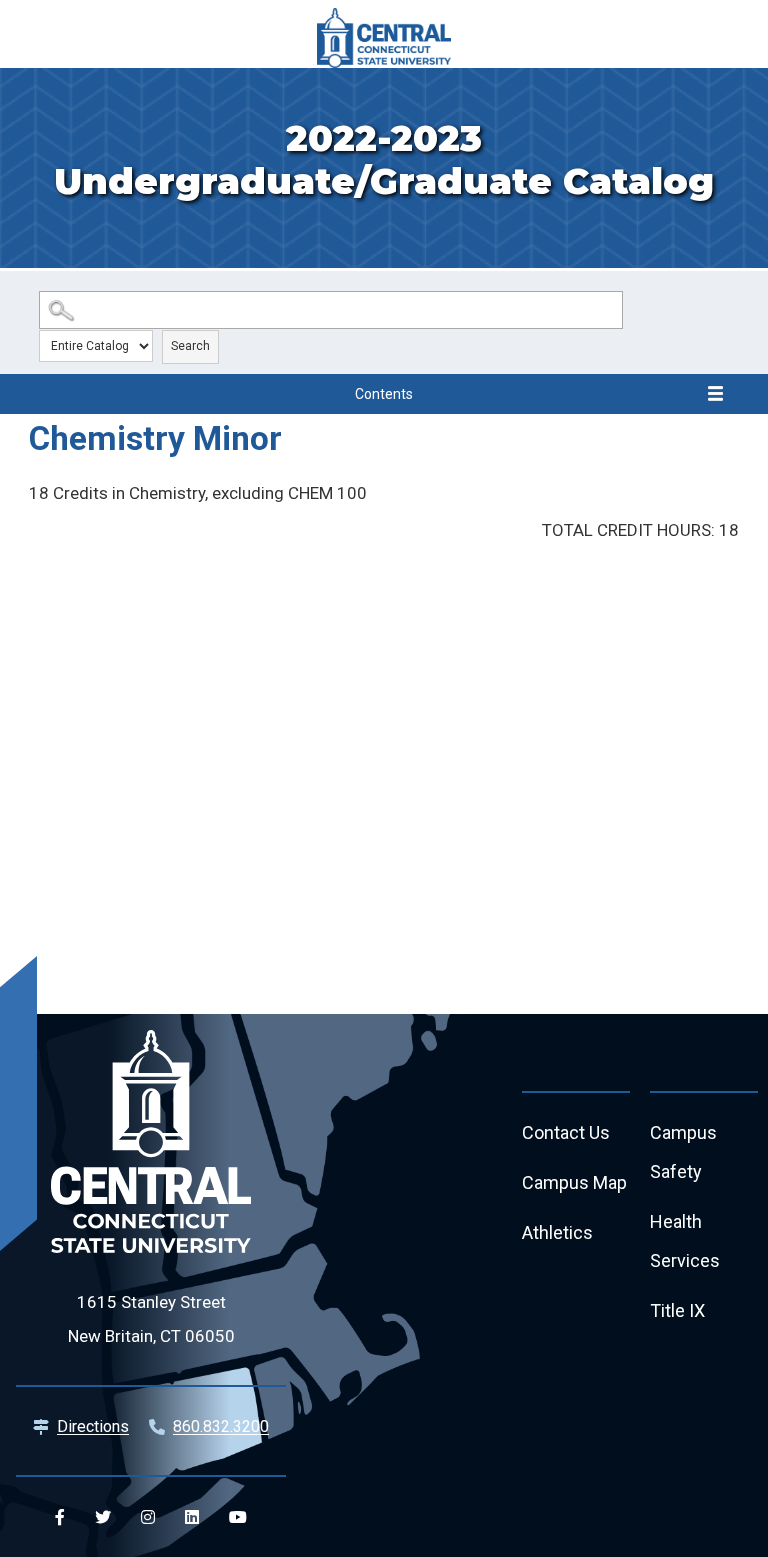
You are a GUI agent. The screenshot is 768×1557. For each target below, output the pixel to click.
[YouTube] (238, 1517)
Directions (93, 1426)
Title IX (677, 1310)
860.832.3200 (221, 1426)
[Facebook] (60, 1517)
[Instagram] (148, 1517)
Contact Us (566, 1132)
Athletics (557, 1232)
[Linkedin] (192, 1517)
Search (190, 346)
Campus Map (574, 1182)
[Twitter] (103, 1517)
